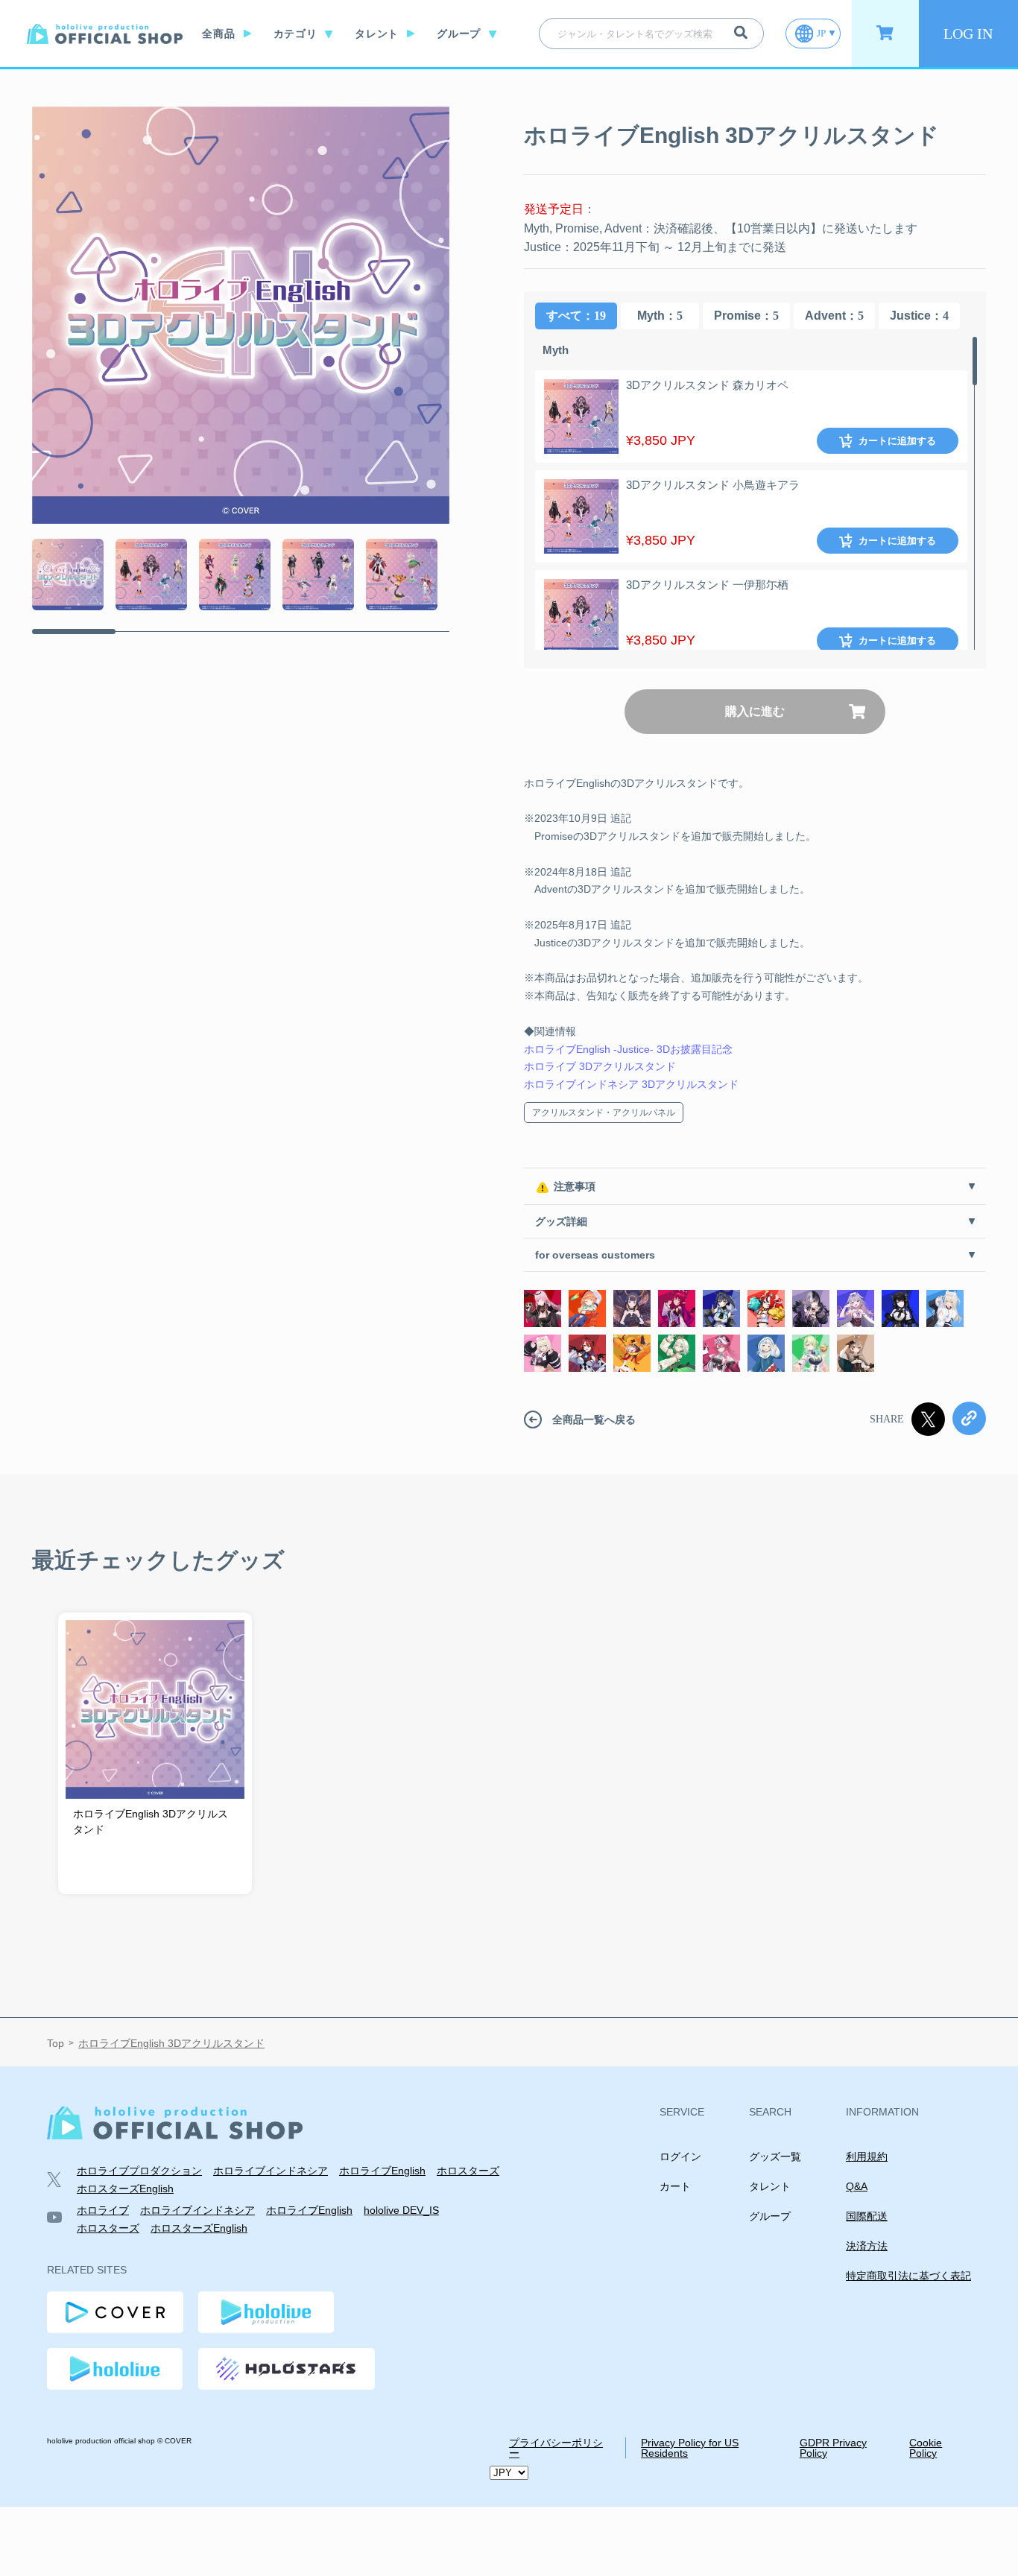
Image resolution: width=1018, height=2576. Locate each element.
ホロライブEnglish (382, 2171)
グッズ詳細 (561, 1221)
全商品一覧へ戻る (594, 1420)
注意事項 (575, 1186)
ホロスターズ (468, 2171)
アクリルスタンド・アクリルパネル (604, 1113)
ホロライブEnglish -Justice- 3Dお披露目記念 (628, 1049)
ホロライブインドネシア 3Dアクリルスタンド (631, 1084)
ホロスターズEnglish (125, 2189)
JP (821, 33)
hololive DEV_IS (401, 2210)
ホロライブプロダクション (139, 2171)
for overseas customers (595, 1255)
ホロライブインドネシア (271, 2171)
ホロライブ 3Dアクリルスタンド (600, 1066)
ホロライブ (103, 2210)
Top (56, 2044)
